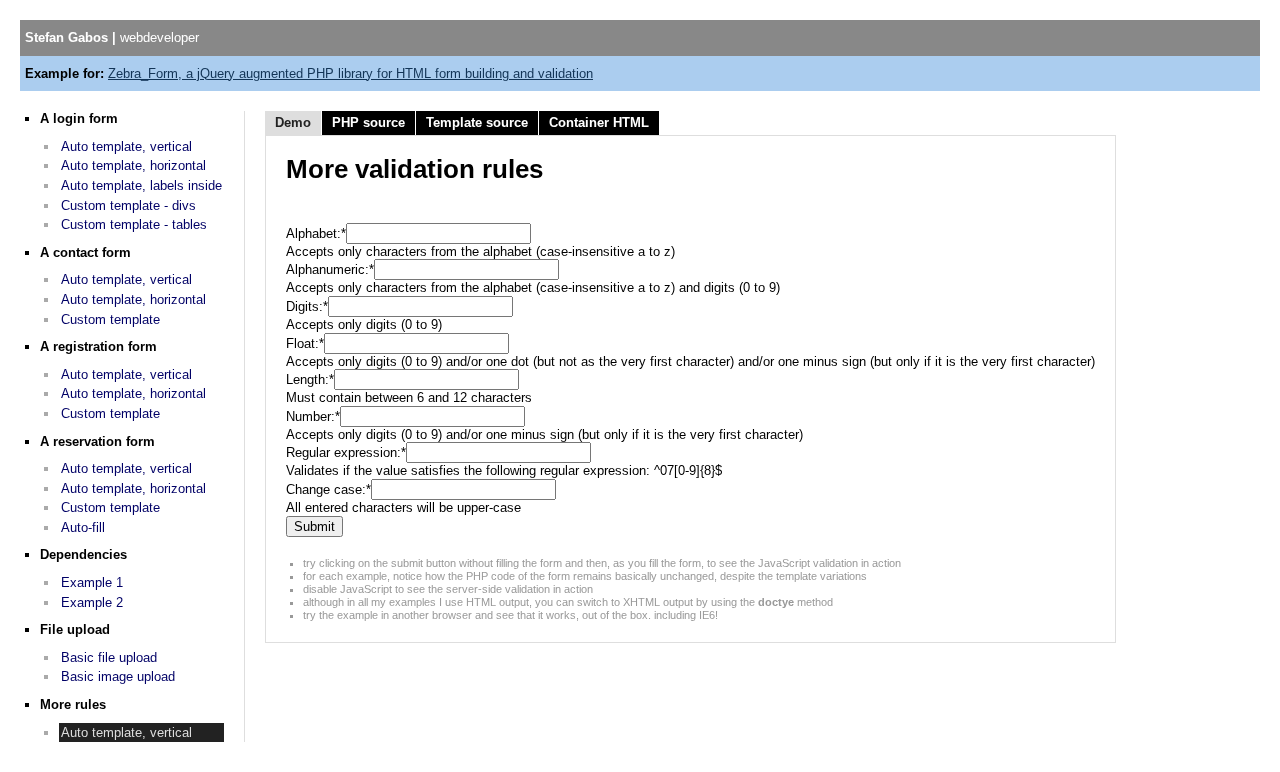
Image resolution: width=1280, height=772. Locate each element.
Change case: (328, 489)
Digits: (307, 306)
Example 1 (92, 582)
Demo (293, 122)
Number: (313, 416)
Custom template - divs (128, 205)
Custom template (110, 319)
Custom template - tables (134, 224)
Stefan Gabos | (112, 37)
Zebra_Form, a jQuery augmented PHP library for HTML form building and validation (350, 73)
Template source (477, 122)
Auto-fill (83, 527)
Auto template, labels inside (141, 185)
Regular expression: (346, 452)
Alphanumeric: (330, 269)
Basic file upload (109, 657)
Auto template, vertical (126, 146)
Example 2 (92, 602)
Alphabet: (316, 233)
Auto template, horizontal (133, 165)
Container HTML (599, 122)
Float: (305, 343)
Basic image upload (118, 676)
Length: (310, 379)
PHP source (368, 122)
